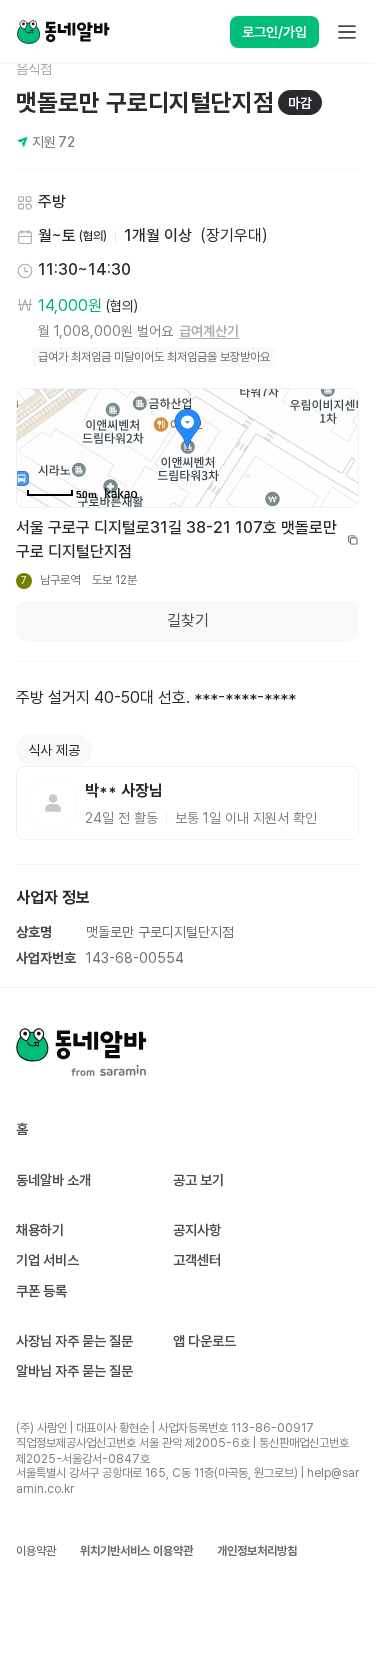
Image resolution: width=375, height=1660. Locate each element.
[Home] (63, 32)
